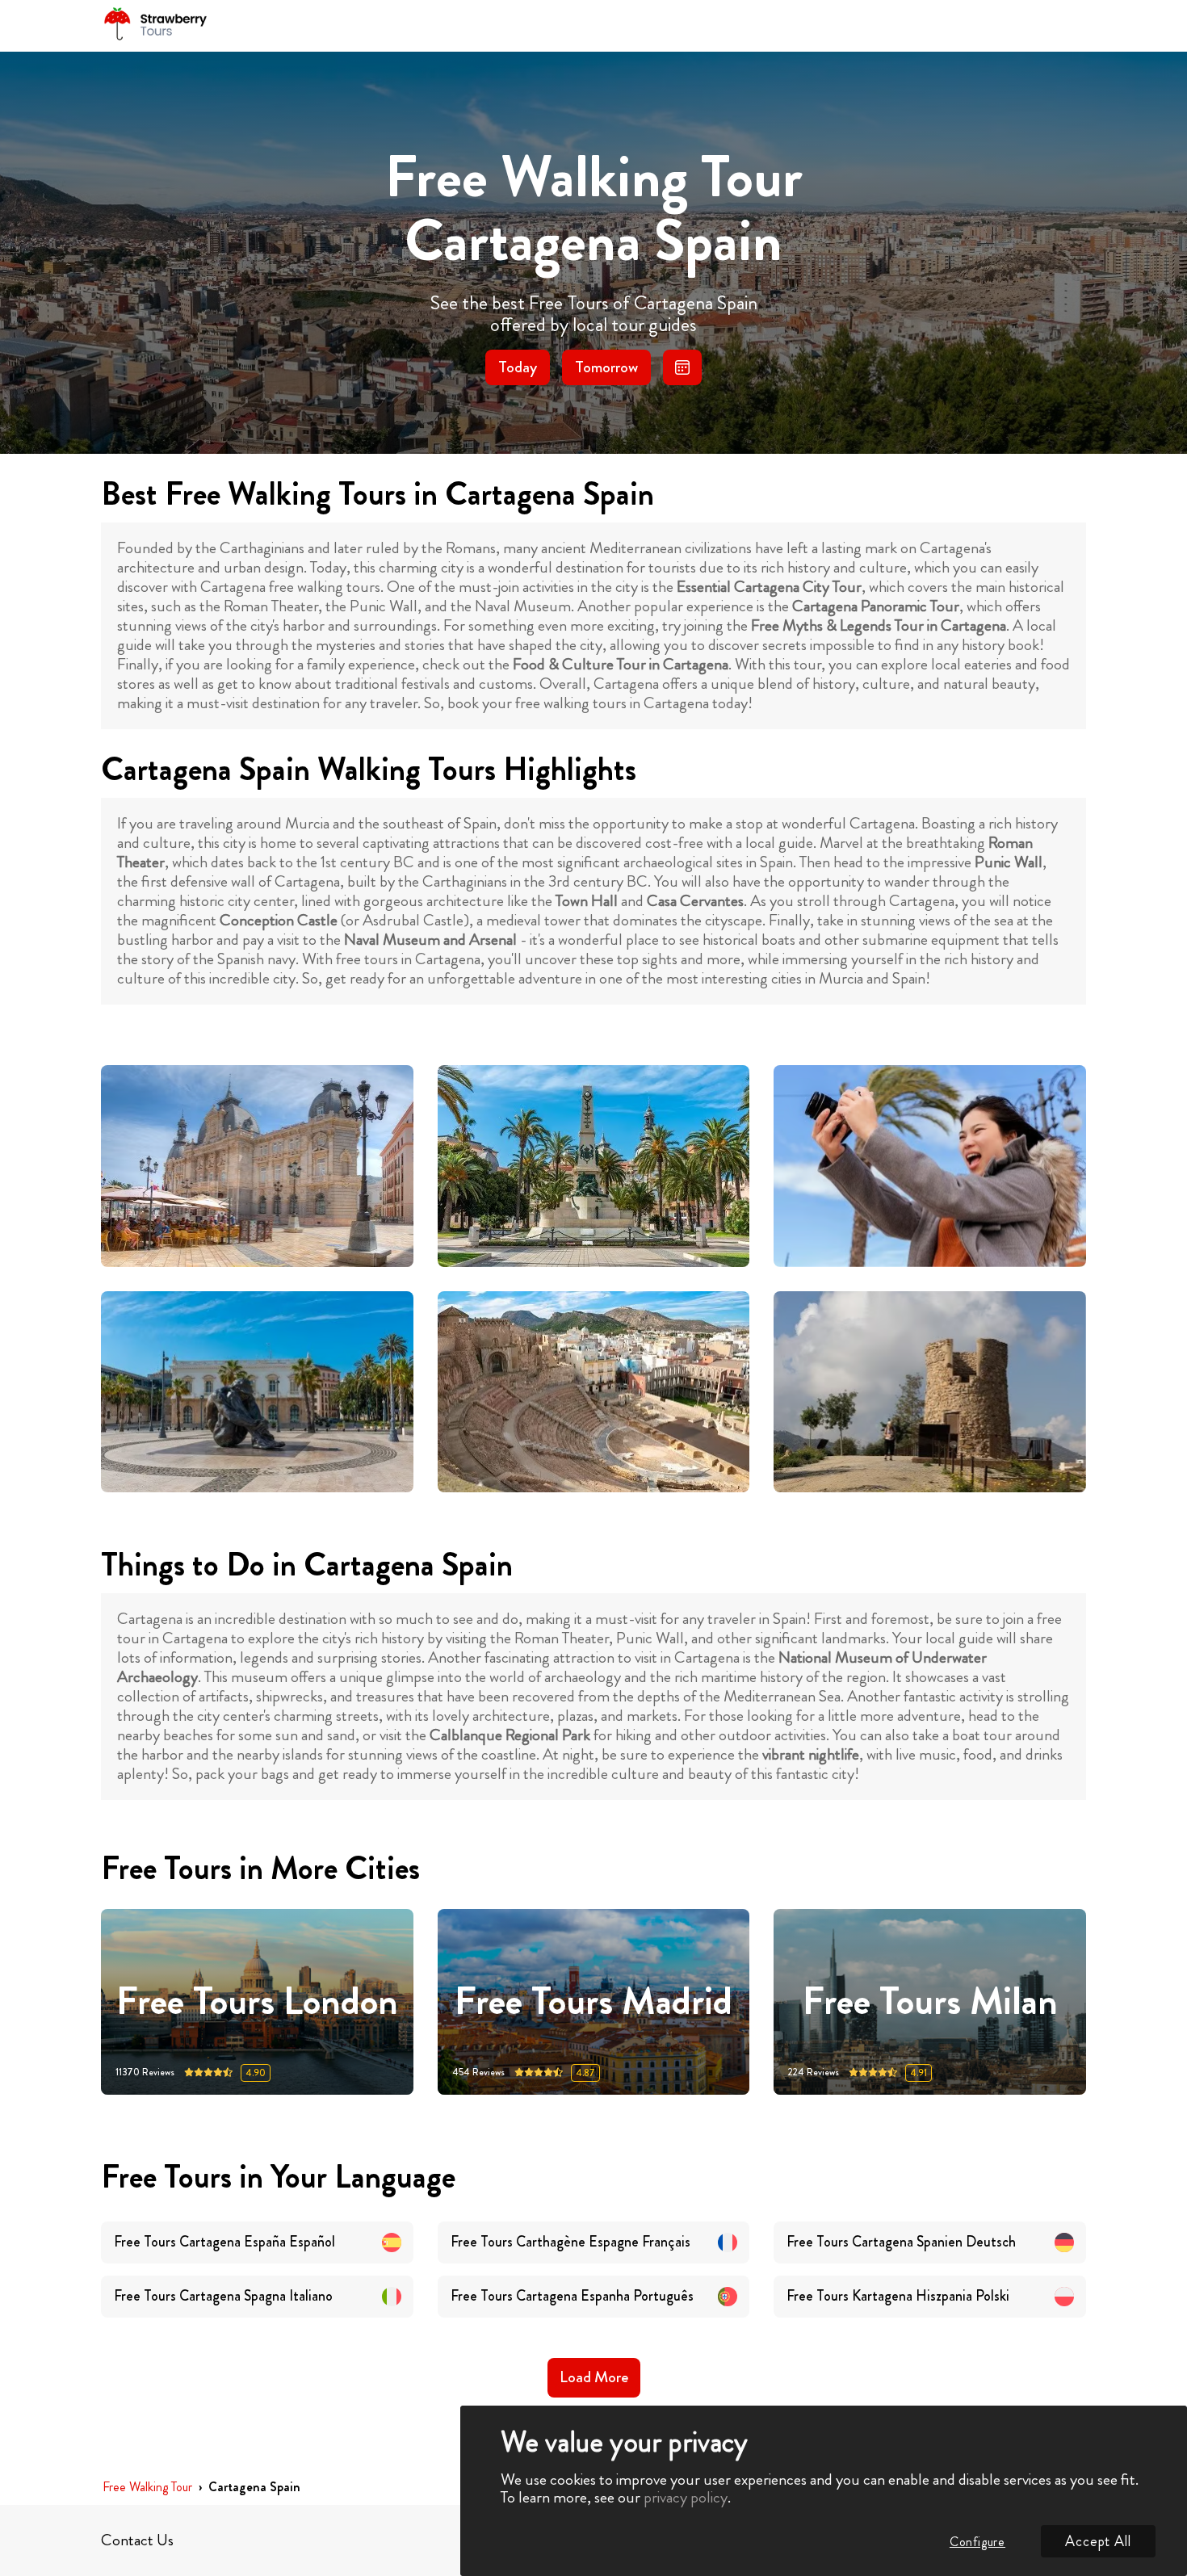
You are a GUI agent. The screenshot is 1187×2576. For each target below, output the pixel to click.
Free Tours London (257, 2001)
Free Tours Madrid (593, 2001)
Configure (977, 2542)
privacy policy (686, 2497)
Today (518, 367)
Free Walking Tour (147, 2488)
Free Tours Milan (930, 2001)
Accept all (1098, 2541)
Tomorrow (606, 367)
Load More (594, 2377)
